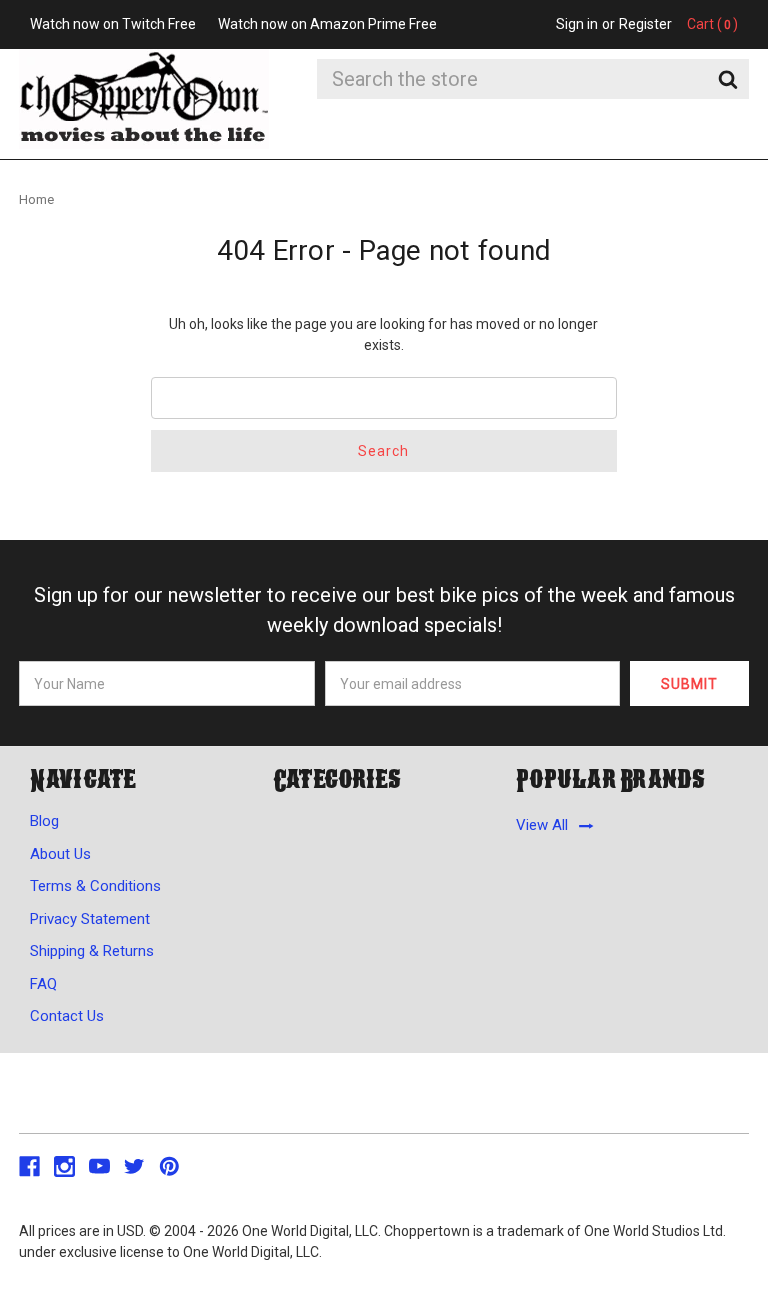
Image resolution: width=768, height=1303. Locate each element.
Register (645, 24)
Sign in (577, 24)
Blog (44, 821)
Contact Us (67, 1016)
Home (36, 199)
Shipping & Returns (92, 951)
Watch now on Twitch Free (113, 24)
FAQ (43, 984)
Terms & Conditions (95, 886)
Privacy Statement (90, 919)
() (712, 24)
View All (542, 826)
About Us (60, 854)
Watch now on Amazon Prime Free (327, 24)
